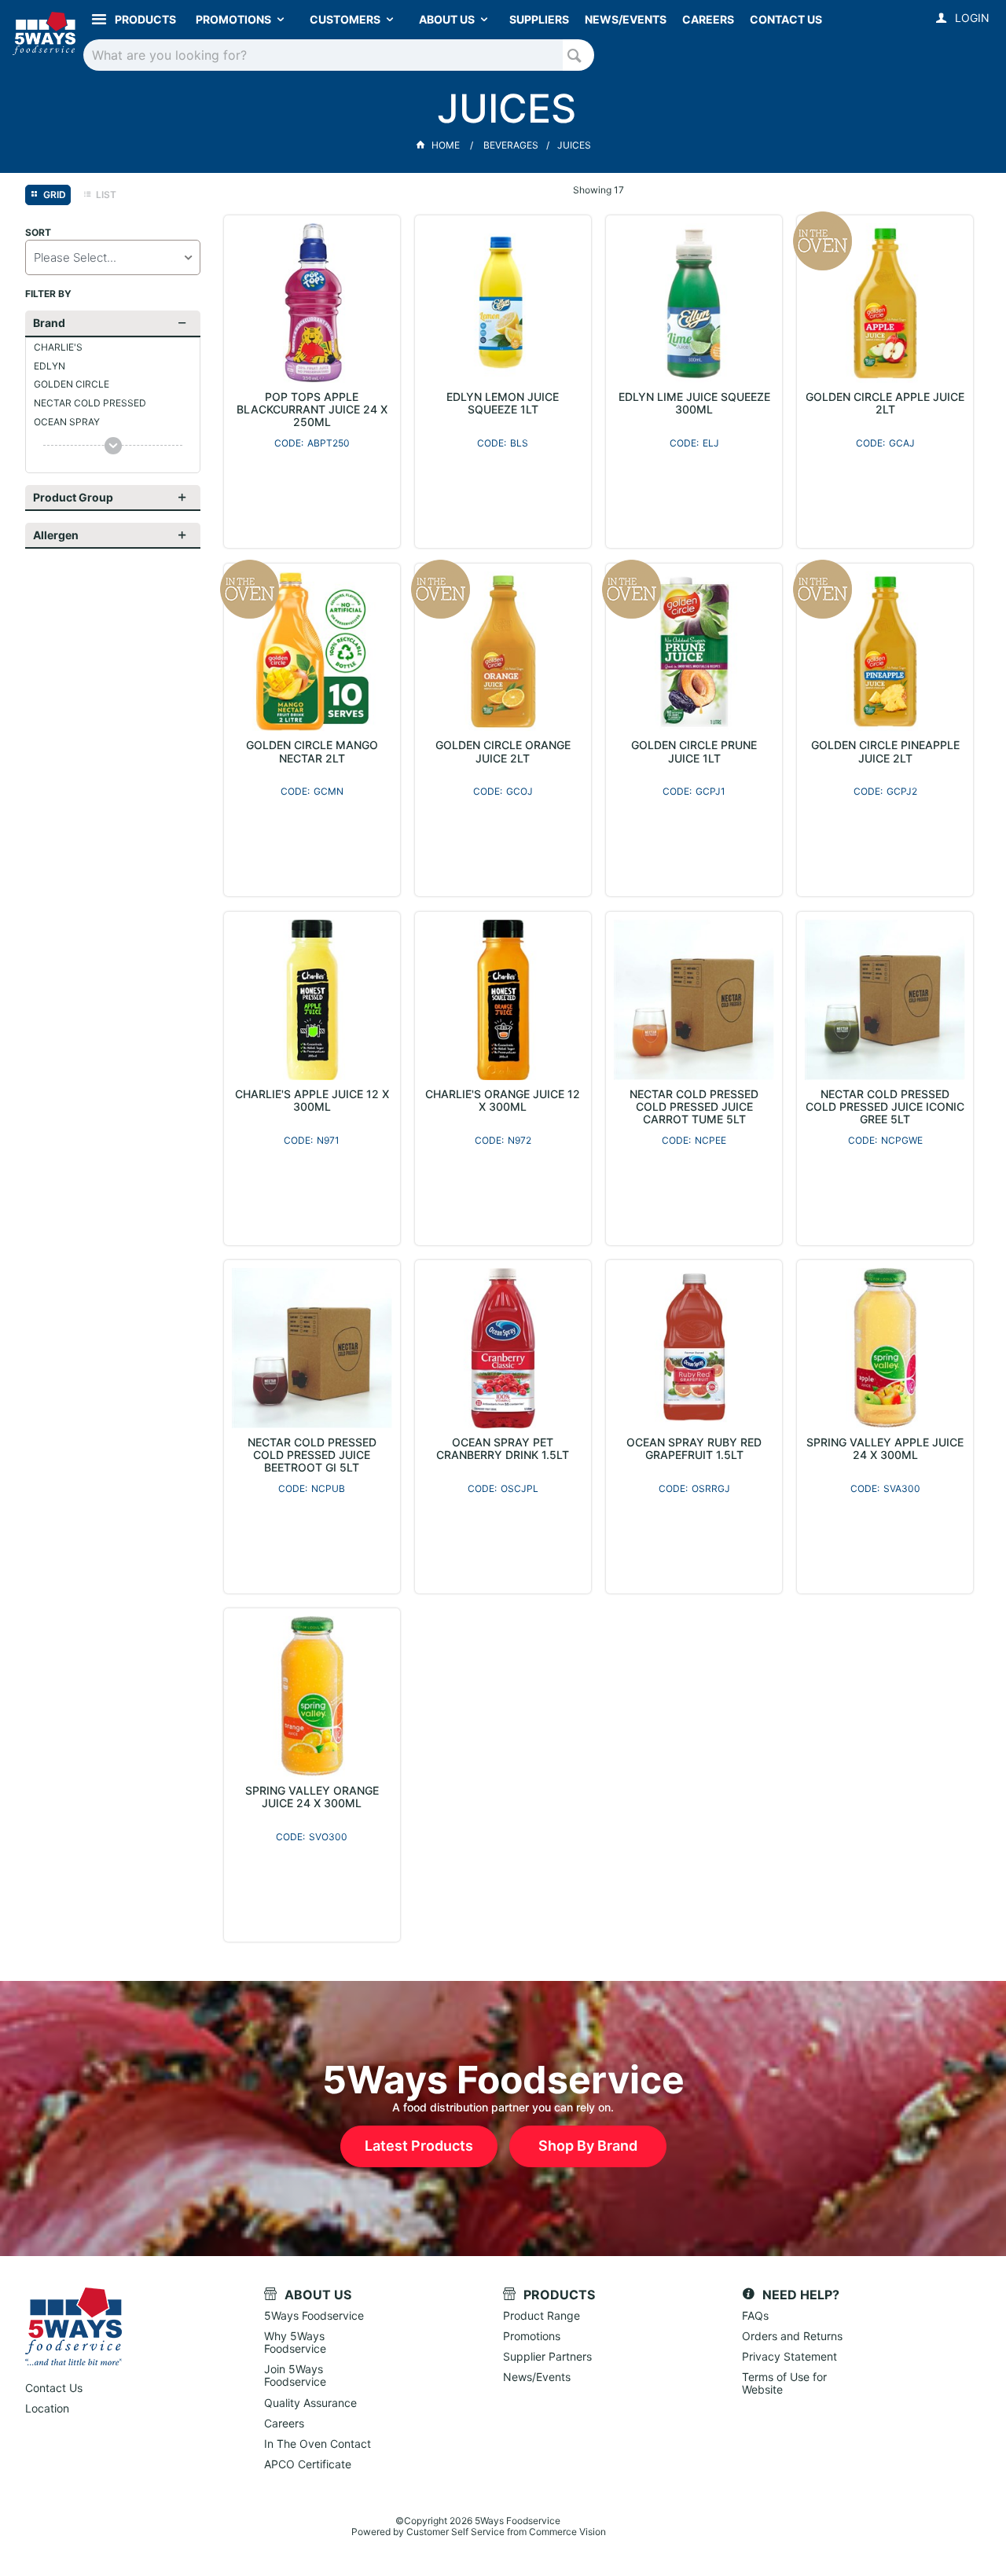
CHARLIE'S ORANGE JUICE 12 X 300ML (503, 1101)
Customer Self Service (455, 2532)
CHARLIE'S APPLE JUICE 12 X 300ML (312, 1101)
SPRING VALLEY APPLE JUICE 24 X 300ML (885, 1449)
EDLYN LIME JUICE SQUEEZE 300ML (694, 403)
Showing (598, 190)
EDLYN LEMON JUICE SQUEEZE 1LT (503, 403)
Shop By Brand (588, 2146)
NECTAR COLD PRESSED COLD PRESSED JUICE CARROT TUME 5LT (694, 1107)
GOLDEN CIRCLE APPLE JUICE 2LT (885, 403)
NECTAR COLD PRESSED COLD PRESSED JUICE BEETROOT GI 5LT (312, 1455)
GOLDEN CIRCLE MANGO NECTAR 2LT (312, 751)
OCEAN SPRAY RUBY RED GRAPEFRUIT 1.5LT (694, 1449)
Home (446, 145)
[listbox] (113, 257)
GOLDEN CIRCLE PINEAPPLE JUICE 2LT (885, 751)
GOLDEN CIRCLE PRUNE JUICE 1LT (694, 751)
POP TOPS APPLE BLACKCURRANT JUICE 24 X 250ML (312, 410)
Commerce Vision (567, 2532)
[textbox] (323, 55)
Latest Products (419, 2146)
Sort (38, 233)
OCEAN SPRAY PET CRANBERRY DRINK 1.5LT (503, 1449)
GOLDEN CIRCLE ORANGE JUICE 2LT (503, 751)
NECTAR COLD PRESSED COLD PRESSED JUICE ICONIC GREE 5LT (885, 1107)
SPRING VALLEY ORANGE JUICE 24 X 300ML (312, 1797)
